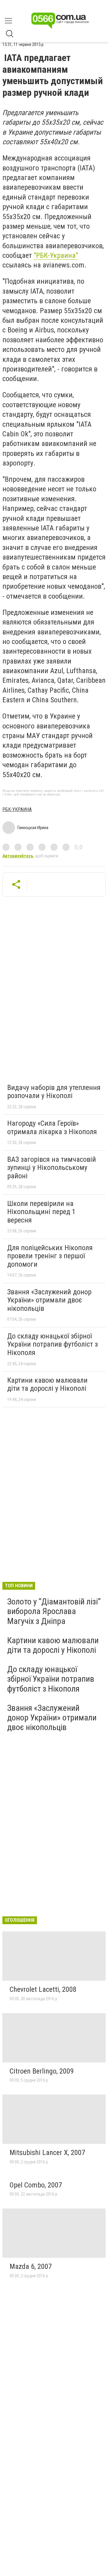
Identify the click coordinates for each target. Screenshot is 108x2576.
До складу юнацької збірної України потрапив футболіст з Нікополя (52, 1344)
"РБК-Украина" (56, 255)
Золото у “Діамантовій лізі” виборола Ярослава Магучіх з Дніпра (54, 1611)
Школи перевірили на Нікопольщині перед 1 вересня (41, 1212)
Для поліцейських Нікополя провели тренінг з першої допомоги (50, 1256)
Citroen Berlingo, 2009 (42, 2071)
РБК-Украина (17, 809)
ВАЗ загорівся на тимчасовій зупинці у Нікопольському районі (52, 1168)
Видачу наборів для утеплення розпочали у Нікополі (54, 1092)
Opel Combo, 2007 (36, 2185)
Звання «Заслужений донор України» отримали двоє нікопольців (49, 1300)
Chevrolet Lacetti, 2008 (43, 1989)
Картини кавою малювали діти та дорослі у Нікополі (47, 1384)
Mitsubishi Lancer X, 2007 (47, 2153)
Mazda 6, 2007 (31, 2266)
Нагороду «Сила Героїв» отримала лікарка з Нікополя (52, 1128)
